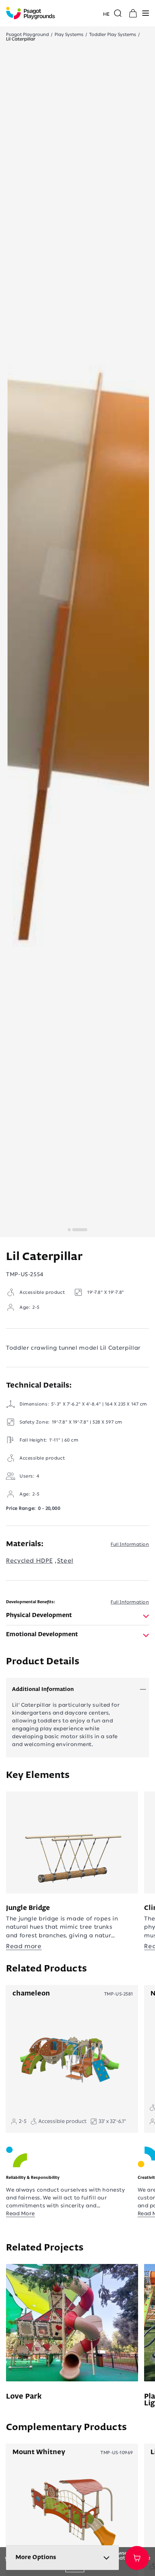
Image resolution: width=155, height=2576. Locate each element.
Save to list (137, 2558)
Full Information (130, 1544)
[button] (146, 13)
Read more (24, 1946)
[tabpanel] (78, 651)
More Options (36, 2558)
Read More (21, 2214)
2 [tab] (69, 1230)
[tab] (77, 1616)
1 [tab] (80, 1230)
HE (106, 14)
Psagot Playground (27, 35)
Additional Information (43, 1689)
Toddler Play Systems (113, 35)
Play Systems (69, 35)
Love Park (24, 2397)
